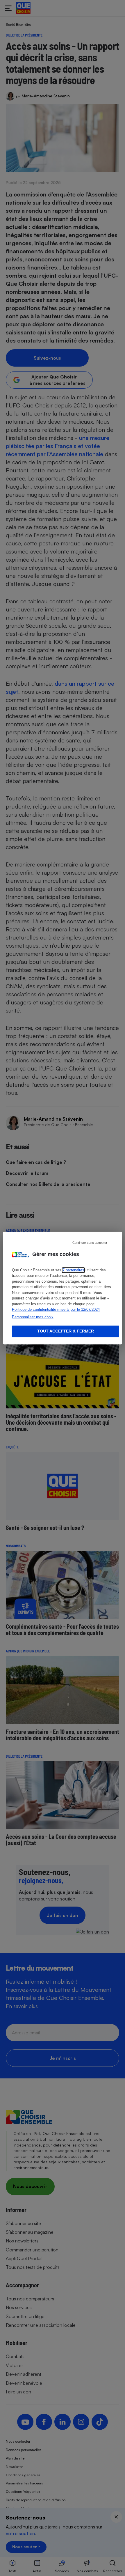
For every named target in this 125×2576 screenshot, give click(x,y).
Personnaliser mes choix (33, 1317)
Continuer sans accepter (90, 1243)
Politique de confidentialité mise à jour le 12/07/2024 (56, 1309)
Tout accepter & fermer (66, 1331)
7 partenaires (73, 1270)
